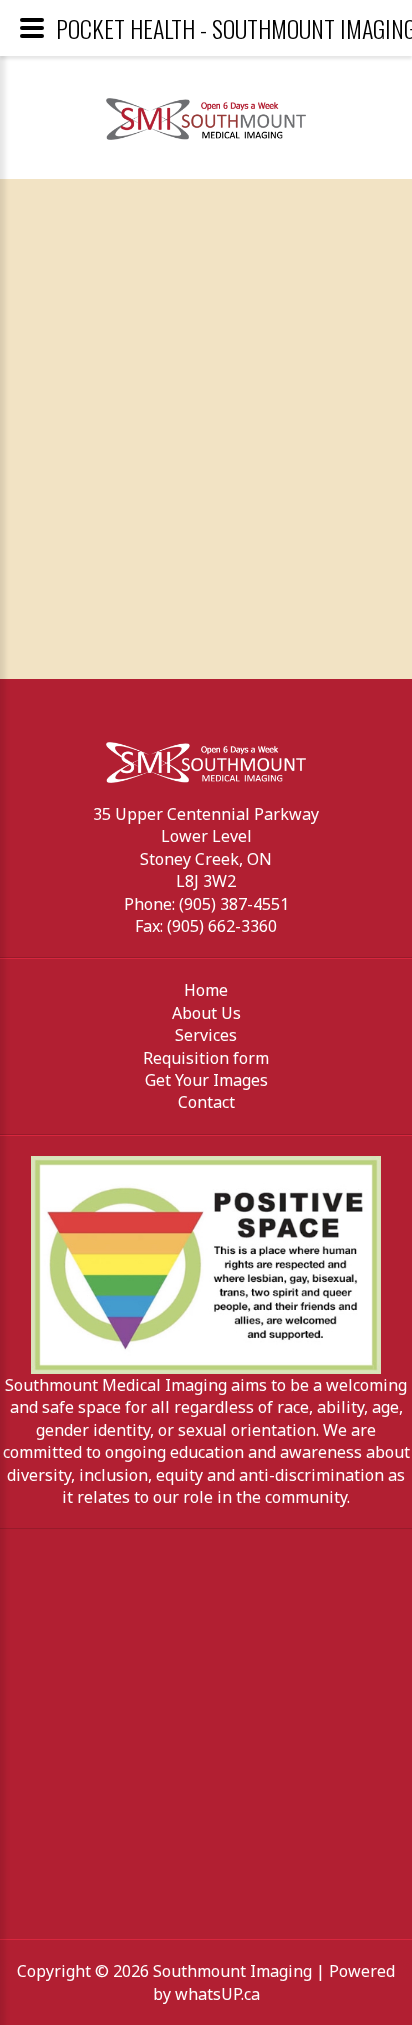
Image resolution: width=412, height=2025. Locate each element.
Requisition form (206, 1058)
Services (206, 1035)
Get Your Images (206, 1080)
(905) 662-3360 (222, 926)
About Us (206, 1013)
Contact (206, 1102)
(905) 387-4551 (234, 904)
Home (206, 990)
